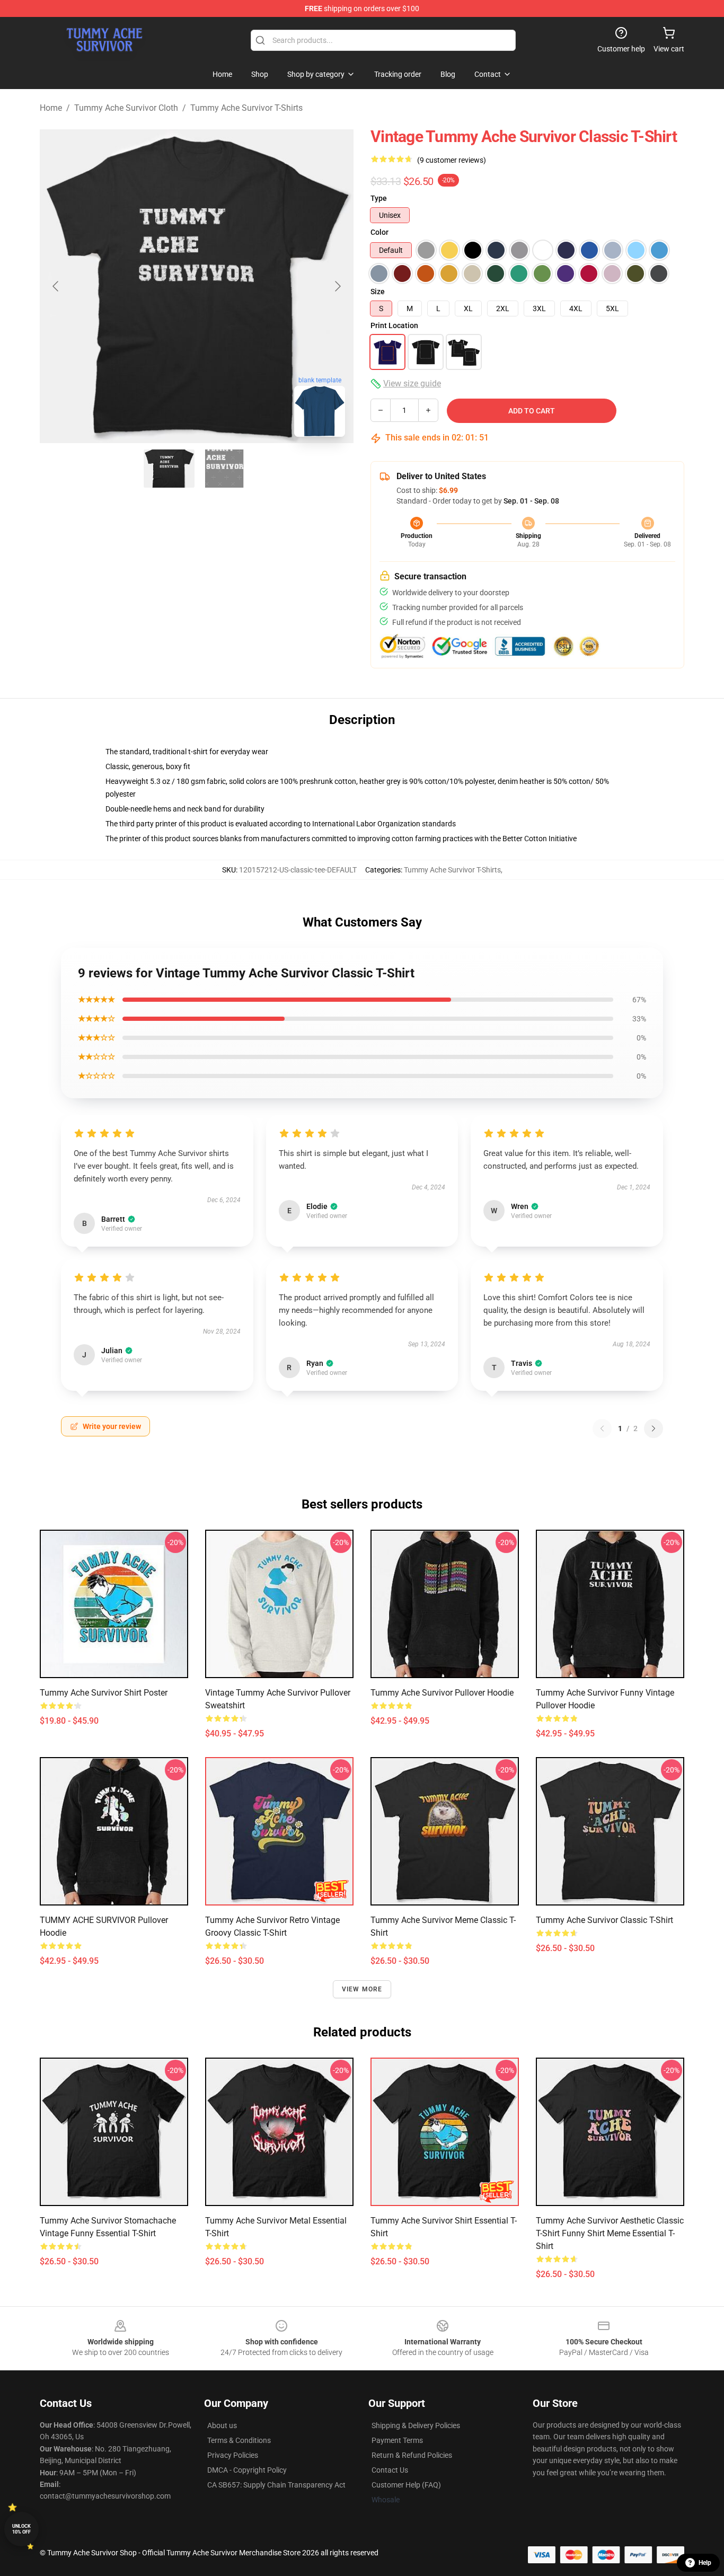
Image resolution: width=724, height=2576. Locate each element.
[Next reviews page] (654, 1428)
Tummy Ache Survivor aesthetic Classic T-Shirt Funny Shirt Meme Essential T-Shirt (610, 2233)
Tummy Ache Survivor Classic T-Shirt (604, 1920)
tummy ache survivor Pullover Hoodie (442, 1693)
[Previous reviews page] (602, 1428)
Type (379, 198)
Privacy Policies (233, 2455)
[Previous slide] (56, 286)
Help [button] (705, 2563)
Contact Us (390, 2470)
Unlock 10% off (21, 2529)
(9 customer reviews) (452, 160)
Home (51, 108)
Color (379, 232)
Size (378, 292)
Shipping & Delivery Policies (416, 2425)
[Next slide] (337, 286)
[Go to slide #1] (169, 469)
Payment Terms (397, 2440)
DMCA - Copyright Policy (247, 2470)
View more (362, 1989)
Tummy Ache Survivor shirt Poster (104, 1693)
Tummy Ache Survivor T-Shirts (246, 108)
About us (222, 2425)
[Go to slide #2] (224, 469)
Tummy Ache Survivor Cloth (126, 108)
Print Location (394, 325)
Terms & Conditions (239, 2440)
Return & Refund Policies (412, 2455)
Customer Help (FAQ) (406, 2485)
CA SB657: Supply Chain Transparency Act (276, 2485)
